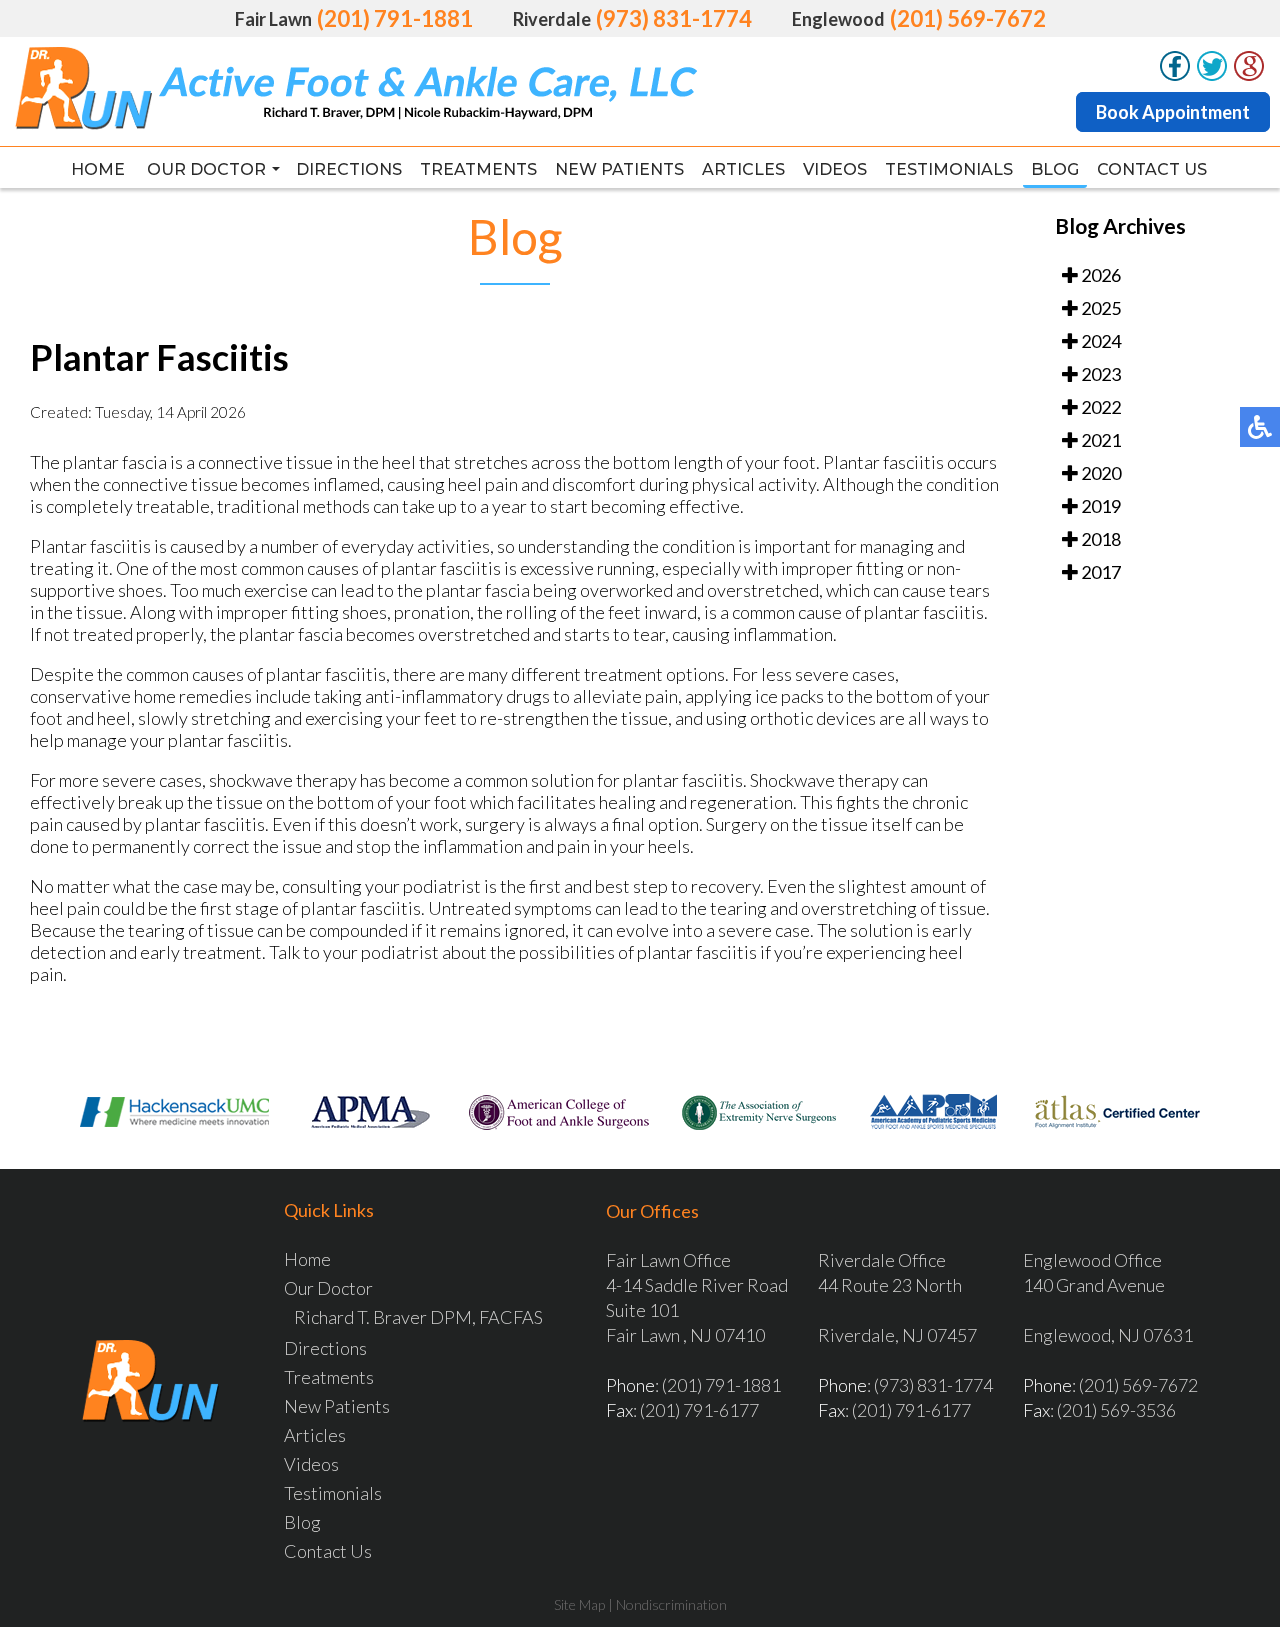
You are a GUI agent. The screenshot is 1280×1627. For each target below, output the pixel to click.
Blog (1055, 169)
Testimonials (949, 169)
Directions (349, 169)
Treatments (478, 169)
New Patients (619, 169)
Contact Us (1152, 169)
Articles (743, 169)
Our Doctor (206, 169)
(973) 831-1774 (674, 18)
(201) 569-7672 (968, 18)
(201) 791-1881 (395, 18)
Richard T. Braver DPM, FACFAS (418, 1317)
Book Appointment (1173, 112)
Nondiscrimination (671, 1604)
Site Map (579, 1604)
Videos (835, 169)
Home (98, 169)
